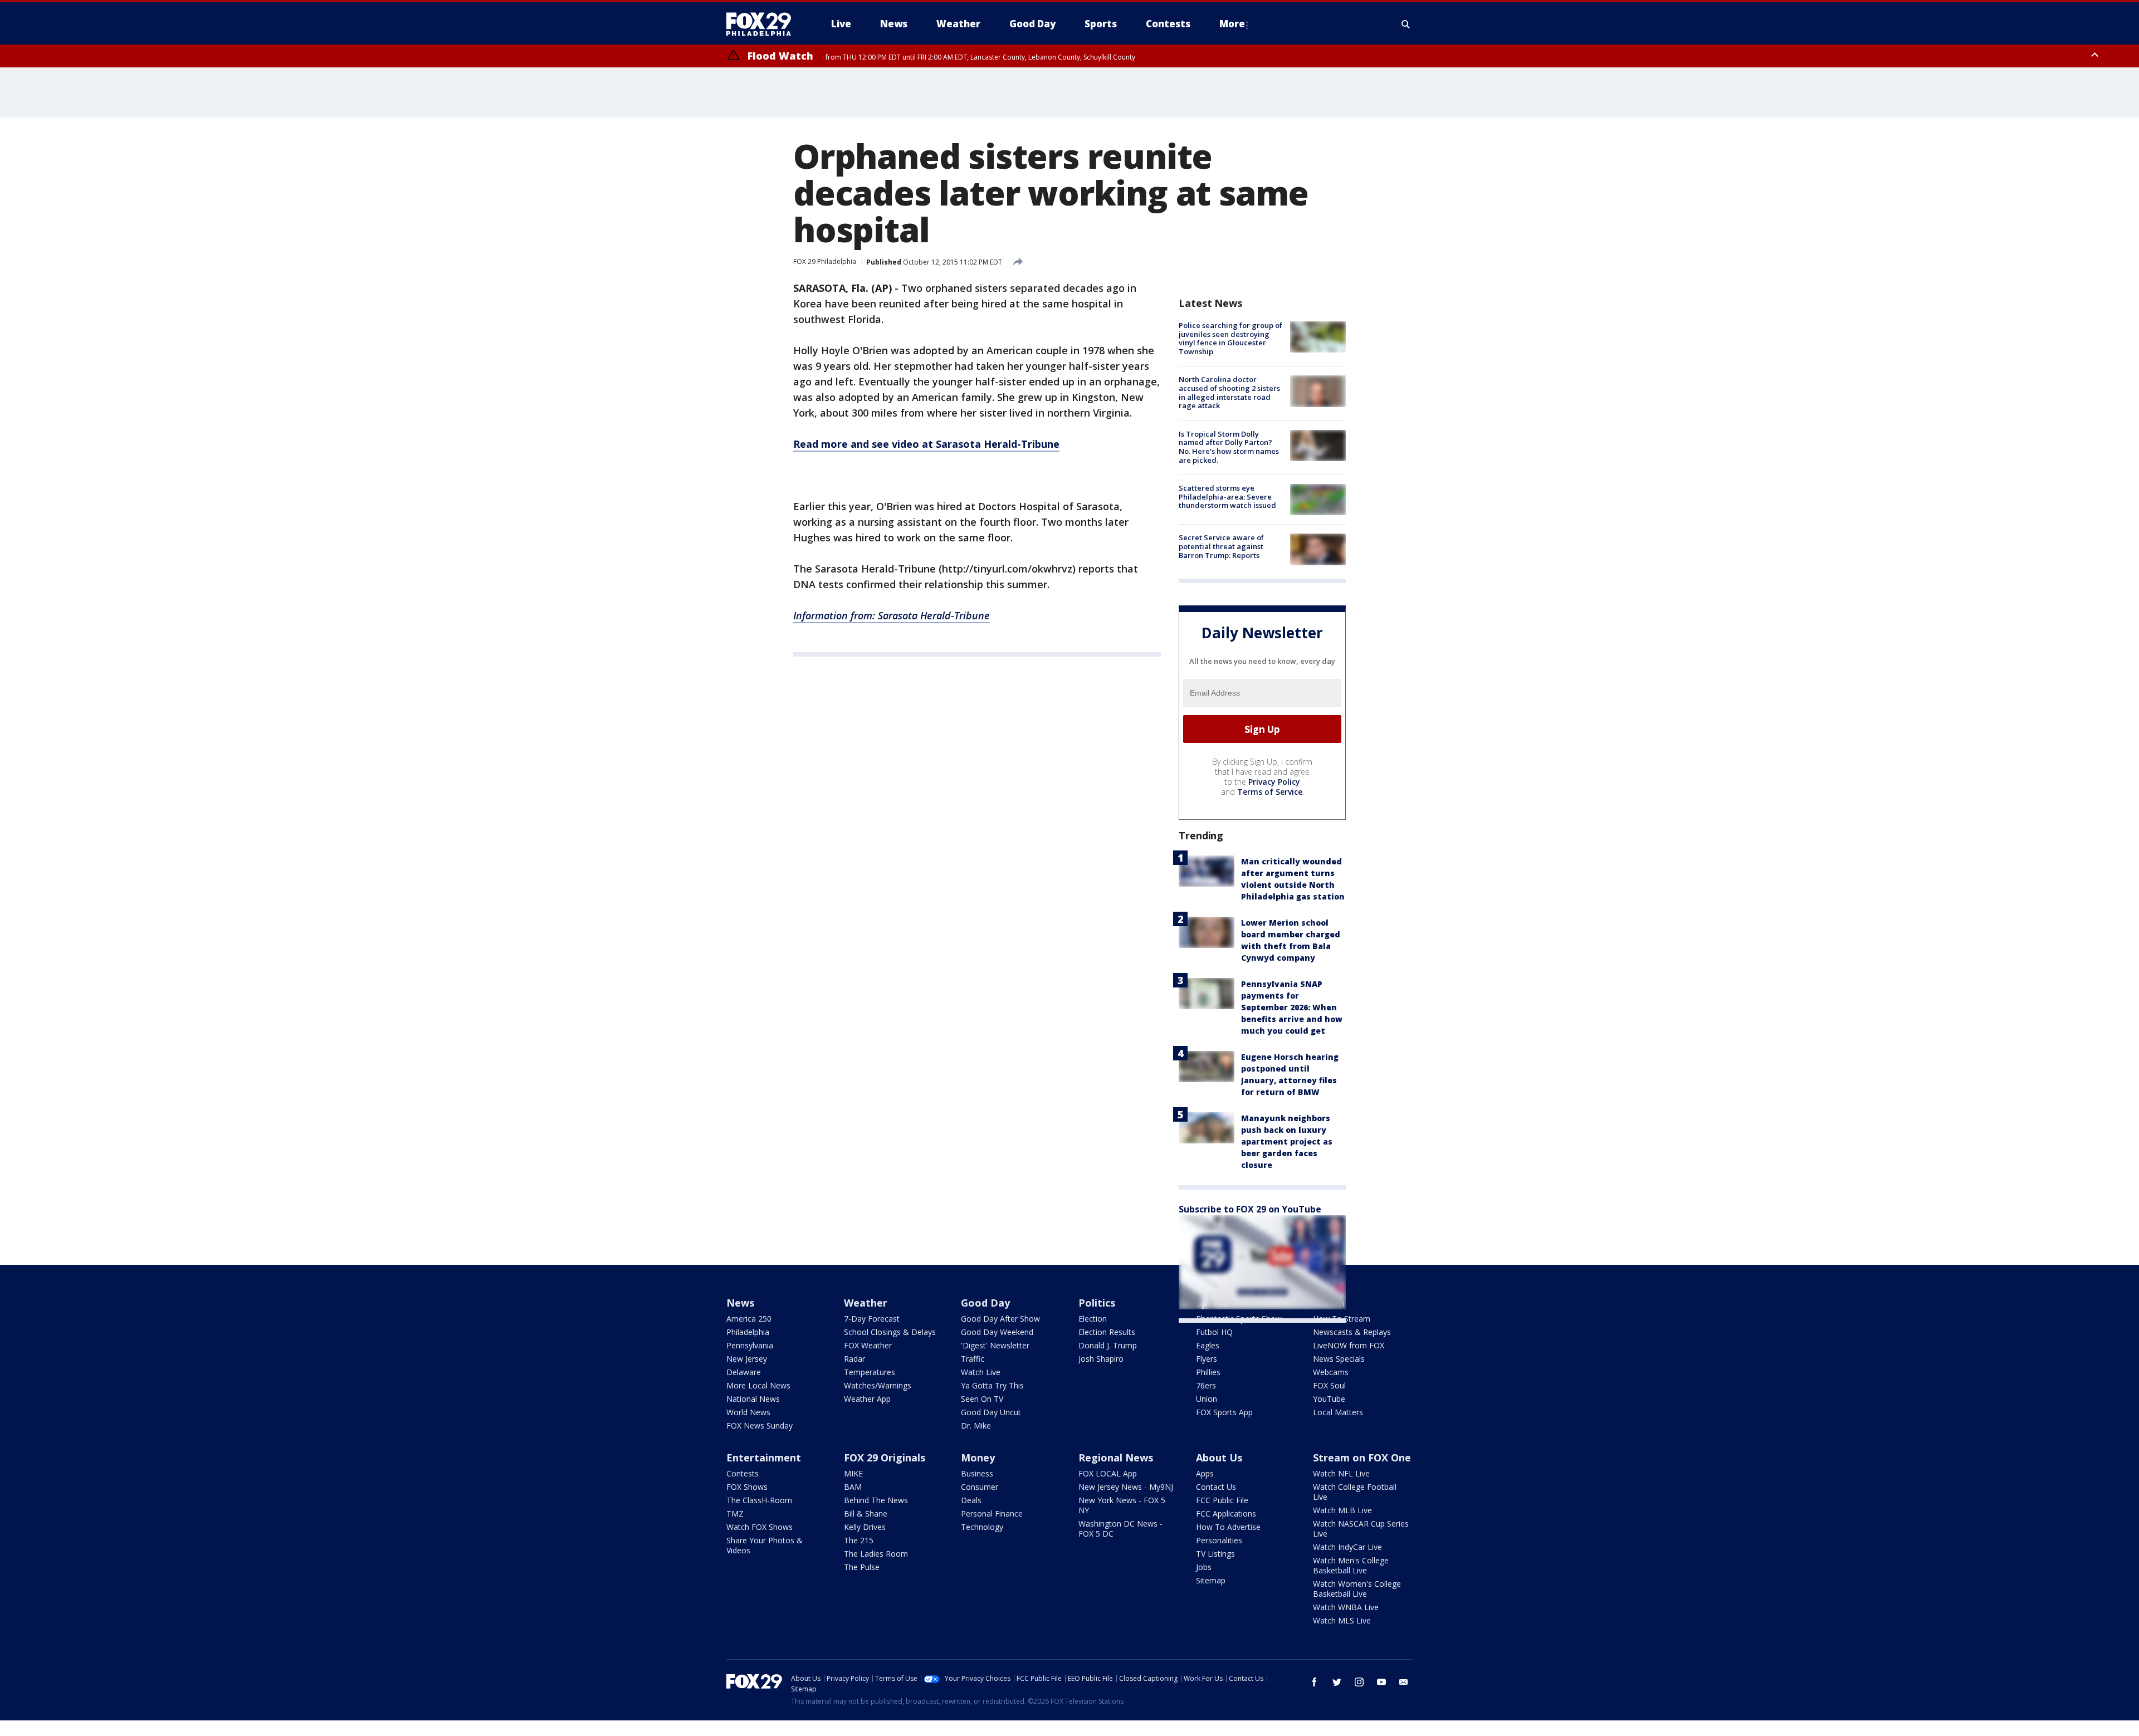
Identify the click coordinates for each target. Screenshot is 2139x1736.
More (1232, 24)
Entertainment (764, 1458)
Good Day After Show (1000, 1319)
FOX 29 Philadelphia (825, 261)
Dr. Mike (976, 1426)
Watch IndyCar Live (1347, 1547)
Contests (743, 1473)
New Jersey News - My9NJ (1126, 1487)
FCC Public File (1222, 1500)
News (740, 1303)
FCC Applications (1226, 1514)
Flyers (1207, 1359)
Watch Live (981, 1372)
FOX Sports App (1224, 1412)
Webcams (1331, 1372)
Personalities (1219, 1540)
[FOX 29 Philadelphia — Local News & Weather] (763, 24)
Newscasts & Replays (1352, 1332)
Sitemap (1211, 1580)
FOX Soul (1329, 1385)
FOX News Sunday (760, 1426)
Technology (982, 1527)
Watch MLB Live (1342, 1510)
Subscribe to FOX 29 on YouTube (1250, 1209)
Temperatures (870, 1372)
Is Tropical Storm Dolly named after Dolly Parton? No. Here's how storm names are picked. (1229, 447)
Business (977, 1473)
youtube (1381, 1682)
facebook (1315, 1682)
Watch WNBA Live (1346, 1607)
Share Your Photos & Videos (765, 1545)
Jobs (1204, 1567)
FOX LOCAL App (1108, 1473)
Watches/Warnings (878, 1385)
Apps (1205, 1473)
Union (1207, 1399)
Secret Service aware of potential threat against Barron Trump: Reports (1221, 546)
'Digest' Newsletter (995, 1345)
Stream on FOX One (1362, 1458)
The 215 (859, 1540)
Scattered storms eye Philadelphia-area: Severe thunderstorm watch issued (1227, 497)
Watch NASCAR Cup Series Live (1361, 1529)
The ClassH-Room (759, 1500)
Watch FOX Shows (760, 1527)
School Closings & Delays (890, 1332)
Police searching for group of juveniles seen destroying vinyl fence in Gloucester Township (1230, 338)
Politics (1097, 1303)
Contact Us (1216, 1487)
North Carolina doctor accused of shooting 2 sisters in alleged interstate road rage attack (1229, 392)
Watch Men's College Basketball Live (1351, 1565)
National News (753, 1399)
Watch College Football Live (1355, 1492)
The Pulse (862, 1567)
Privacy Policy (1274, 782)
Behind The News (876, 1500)
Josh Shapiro (1101, 1359)
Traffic (973, 1359)
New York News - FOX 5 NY (1122, 1505)
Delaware (744, 1372)
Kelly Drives (865, 1527)
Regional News (1116, 1458)
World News (748, 1412)
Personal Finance (992, 1514)
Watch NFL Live (1341, 1473)
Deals (971, 1500)
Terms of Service (1270, 792)
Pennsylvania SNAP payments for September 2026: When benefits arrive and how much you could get (1292, 1007)
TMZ (735, 1514)
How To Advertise (1228, 1527)
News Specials (1339, 1359)
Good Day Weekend (997, 1332)
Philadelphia (748, 1332)
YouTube (1329, 1399)
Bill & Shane (866, 1514)
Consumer (980, 1487)
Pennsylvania (750, 1345)
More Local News (758, 1385)
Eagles (1208, 1345)
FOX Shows (747, 1487)
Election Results (1107, 1332)
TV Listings (1215, 1554)
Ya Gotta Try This (992, 1385)
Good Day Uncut (991, 1412)
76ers (1206, 1385)
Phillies (1208, 1372)
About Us (1219, 1458)
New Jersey (747, 1359)
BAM (853, 1487)
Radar (854, 1359)
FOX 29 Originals (885, 1458)
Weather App (867, 1399)
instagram (1359, 1682)
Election (1093, 1319)
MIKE (853, 1473)
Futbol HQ (1214, 1332)
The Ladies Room (876, 1554)
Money (978, 1458)
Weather (866, 1303)
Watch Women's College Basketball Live (1357, 1589)
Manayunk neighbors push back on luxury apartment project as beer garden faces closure (1287, 1141)
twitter (1337, 1682)
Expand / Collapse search (1406, 24)
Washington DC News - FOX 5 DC (1120, 1529)
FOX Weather (868, 1345)
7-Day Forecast (872, 1319)
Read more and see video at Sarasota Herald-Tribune (926, 444)
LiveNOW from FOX (1349, 1345)
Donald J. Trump (1108, 1345)
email (1404, 1682)
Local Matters (1338, 1412)
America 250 (749, 1319)
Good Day (985, 1303)
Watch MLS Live (1342, 1620)
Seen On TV (982, 1399)
